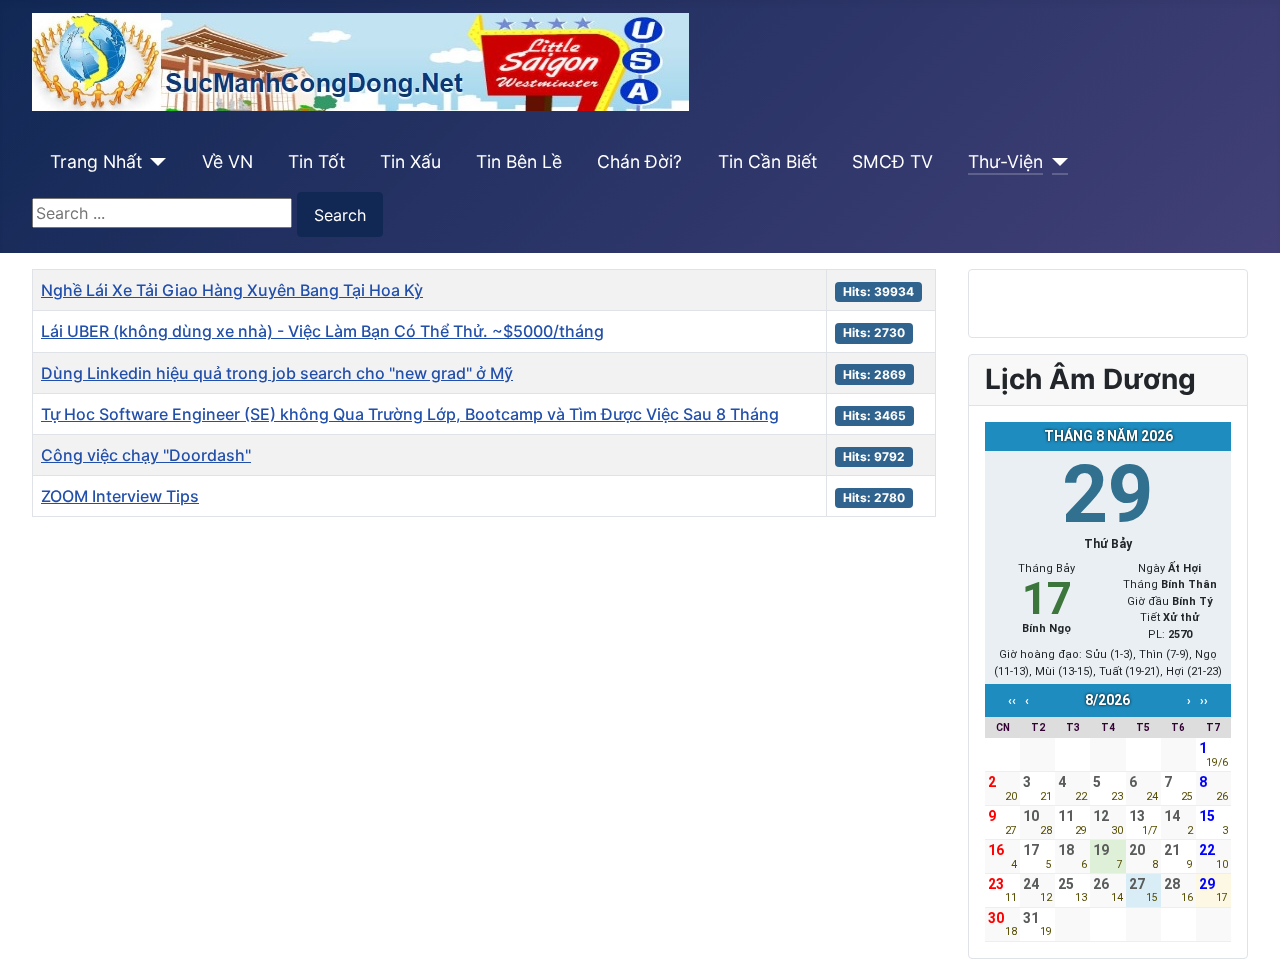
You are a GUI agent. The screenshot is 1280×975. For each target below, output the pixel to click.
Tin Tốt (316, 161)
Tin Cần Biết (767, 161)
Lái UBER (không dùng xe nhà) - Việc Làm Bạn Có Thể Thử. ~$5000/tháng (322, 331)
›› (1204, 701)
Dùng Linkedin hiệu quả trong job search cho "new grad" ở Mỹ (277, 373)
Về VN (227, 161)
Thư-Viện (1005, 161)
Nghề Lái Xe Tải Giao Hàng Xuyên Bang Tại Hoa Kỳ (232, 290)
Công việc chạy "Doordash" (146, 455)
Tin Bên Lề (519, 161)
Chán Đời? (639, 161)
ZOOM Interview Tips (120, 496)
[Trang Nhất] (154, 162)
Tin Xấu (410, 161)
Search (340, 215)
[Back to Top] (1245, 938)
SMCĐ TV (892, 161)
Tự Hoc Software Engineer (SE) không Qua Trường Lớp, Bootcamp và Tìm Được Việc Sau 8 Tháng (410, 414)
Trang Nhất (96, 161)
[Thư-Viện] (1055, 162)
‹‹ (1012, 701)
